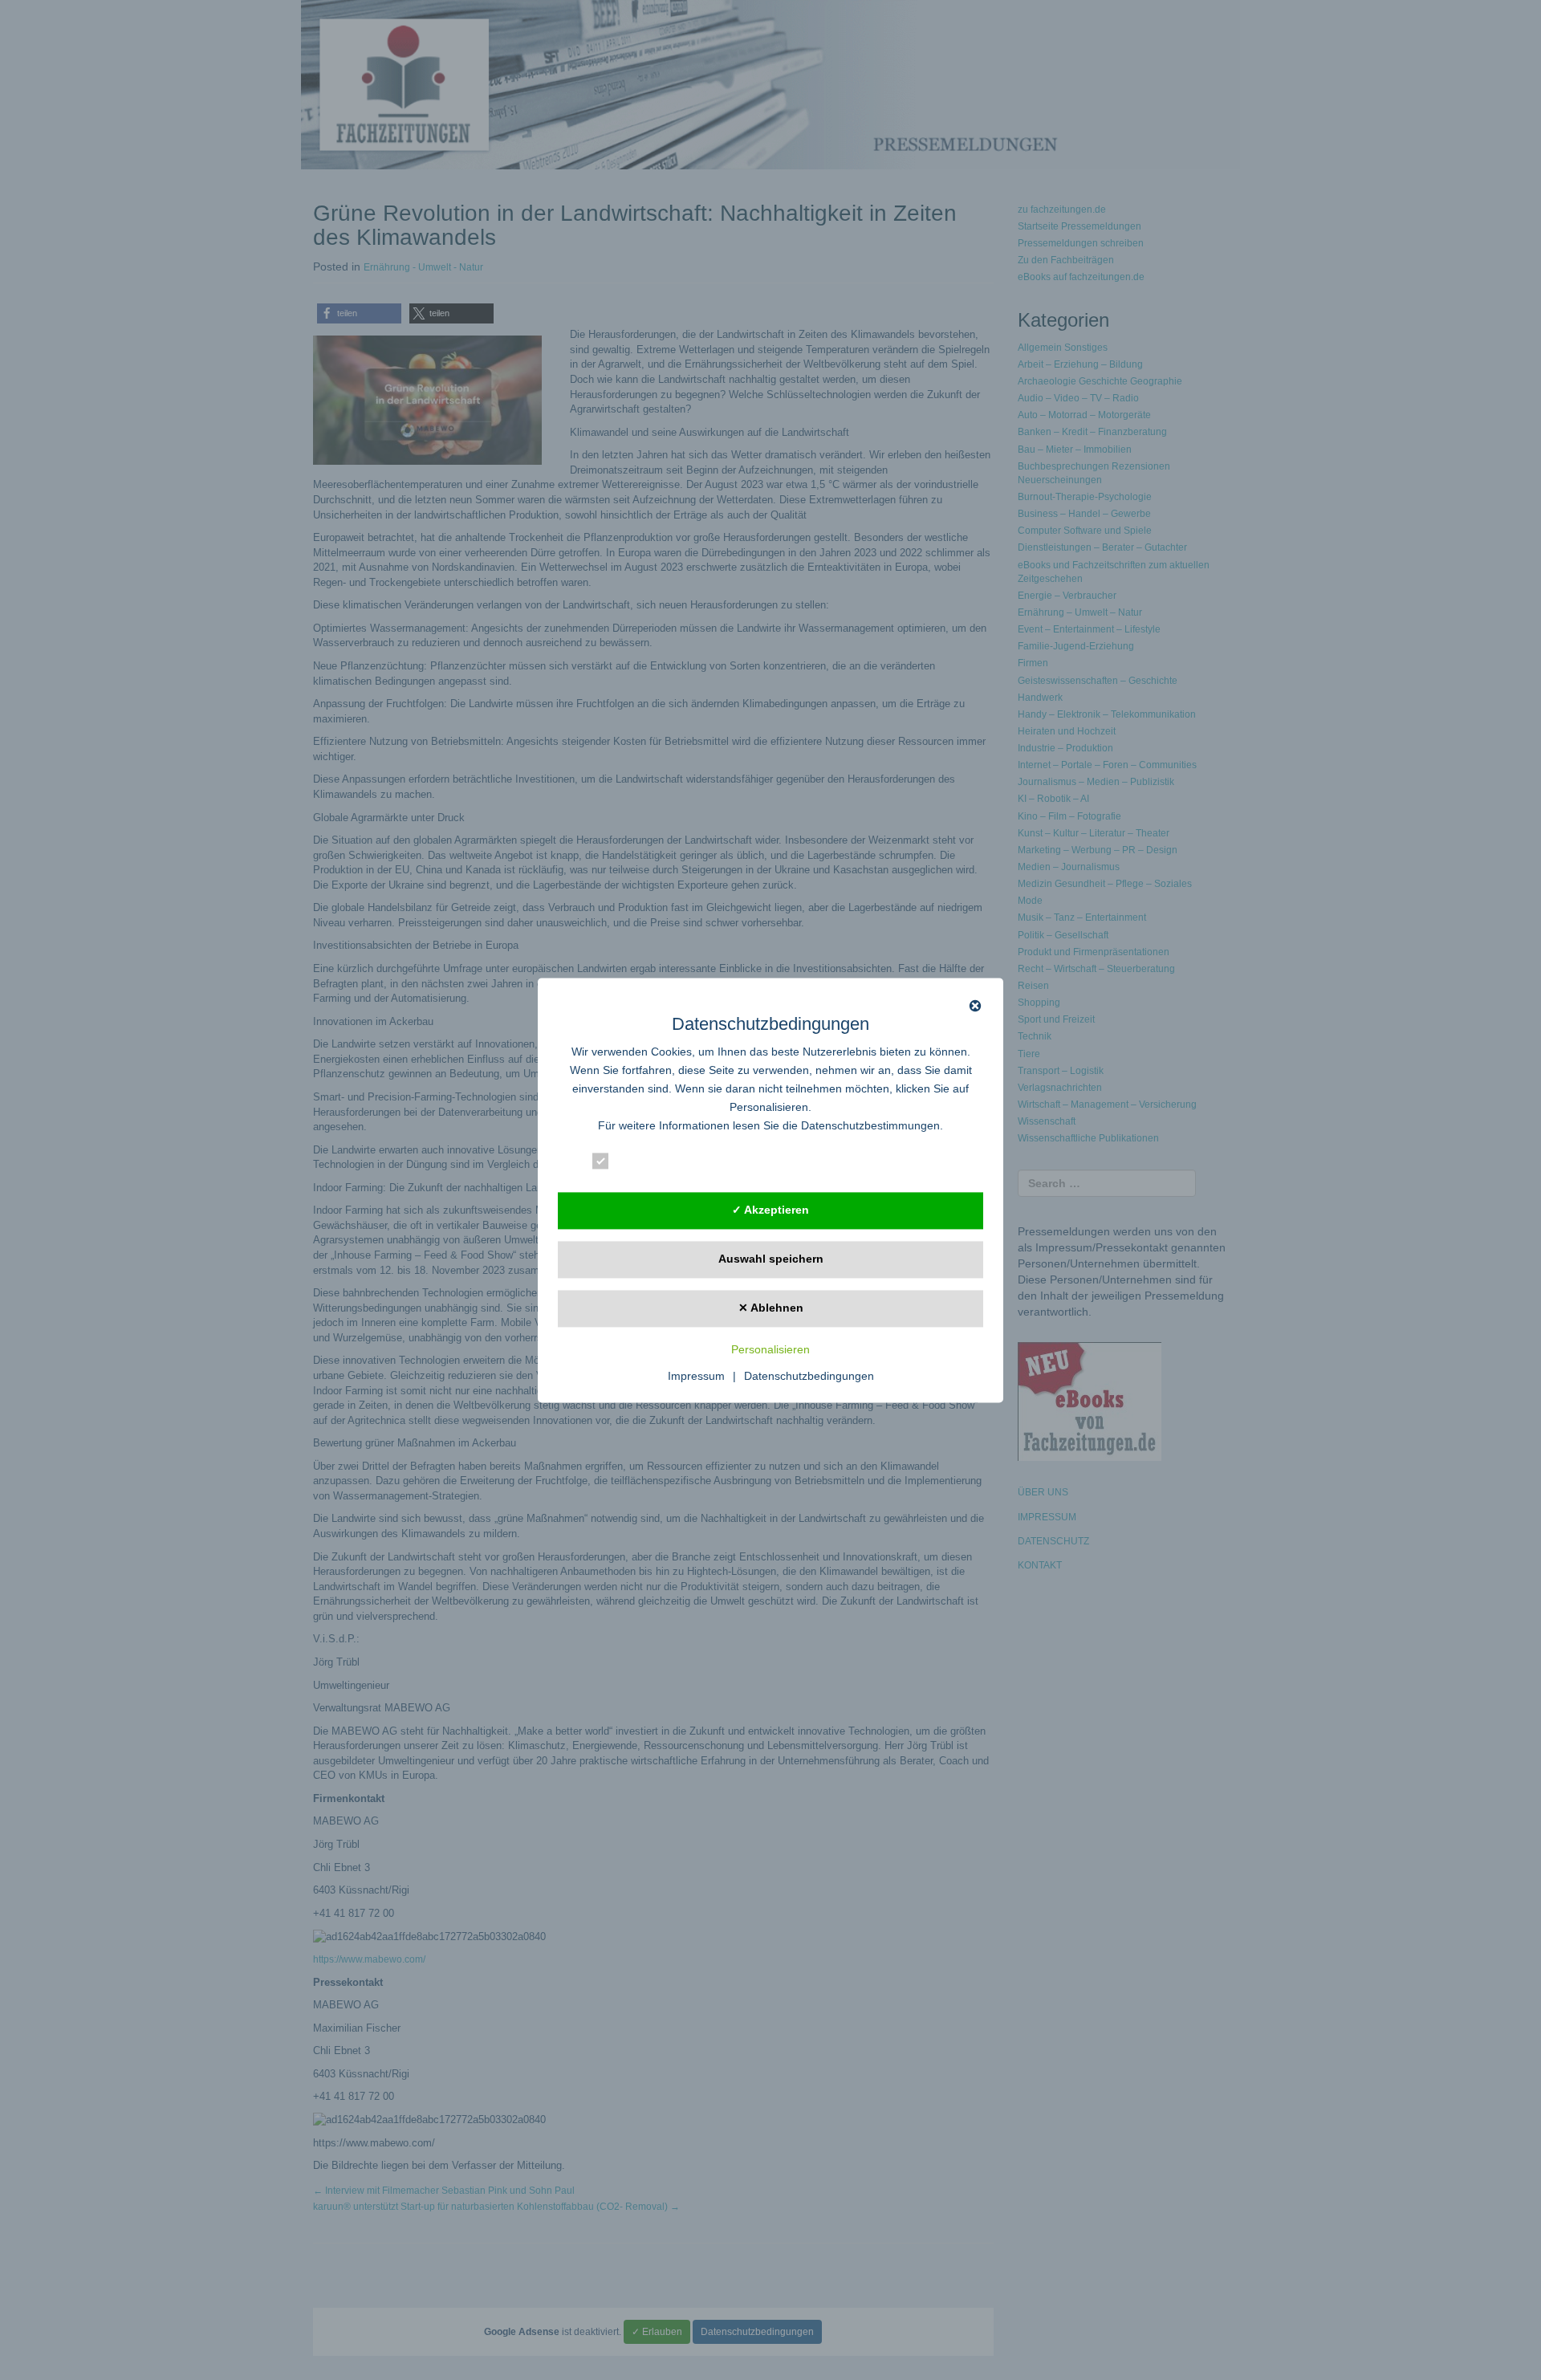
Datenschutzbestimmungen (870, 1125)
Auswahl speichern (771, 1259)
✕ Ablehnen (771, 1308)
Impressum (696, 1376)
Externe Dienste (901, 1164)
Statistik (765, 1164)
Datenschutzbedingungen (809, 1376)
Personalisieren (770, 1349)
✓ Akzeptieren (770, 1210)
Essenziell (647, 1164)
